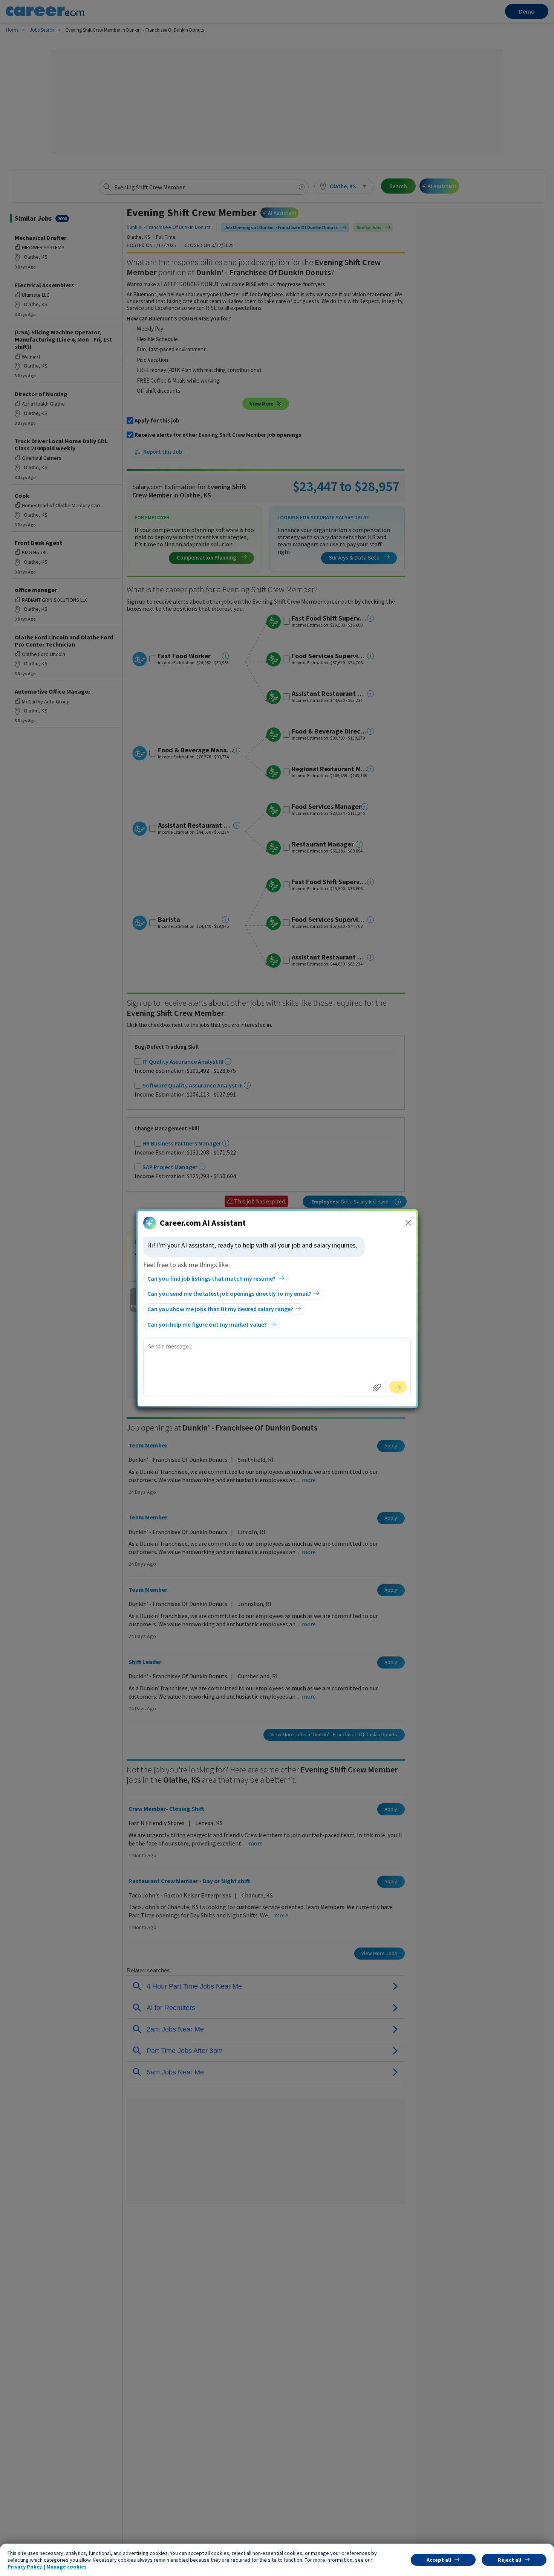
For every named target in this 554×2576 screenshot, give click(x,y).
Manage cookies (67, 2567)
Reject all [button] (510, 2560)
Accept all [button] (439, 2560)
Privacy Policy (25, 2567)
